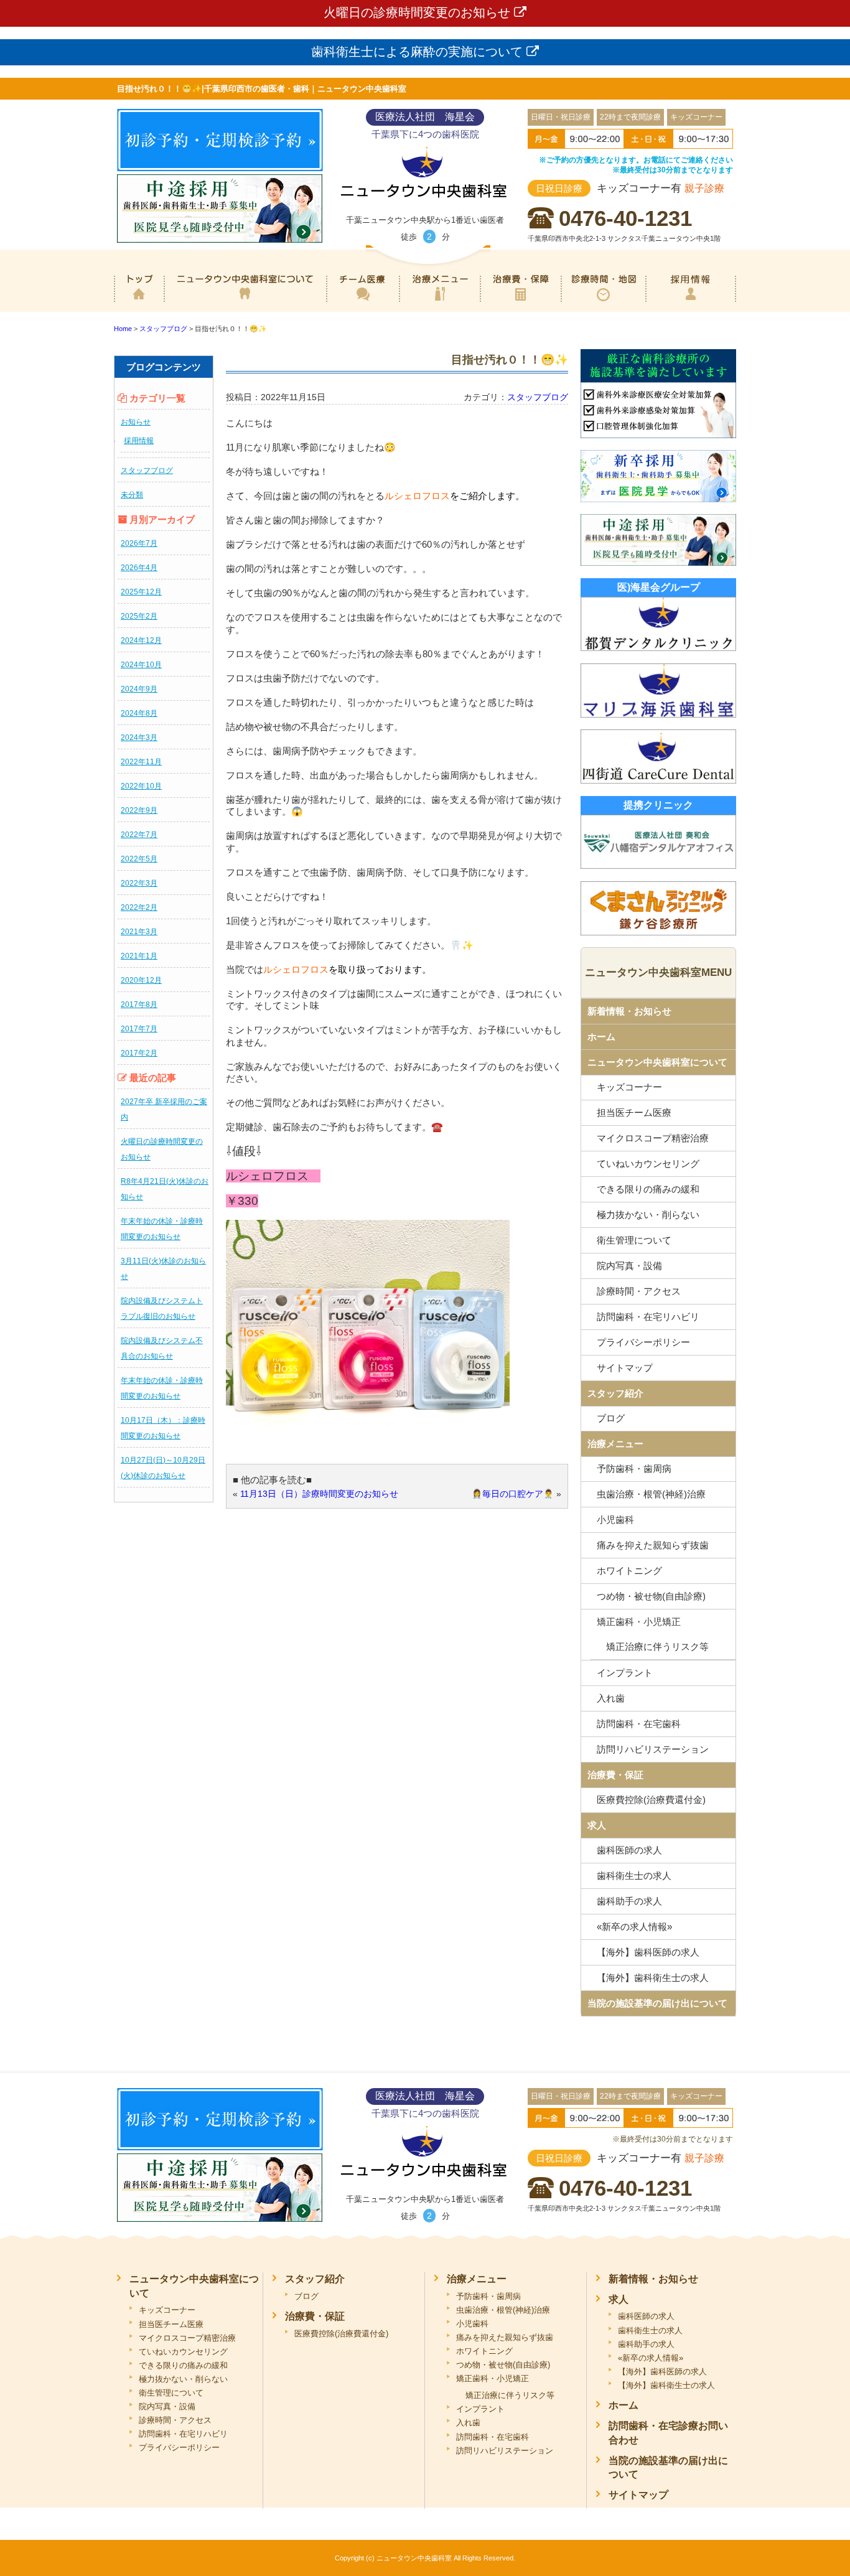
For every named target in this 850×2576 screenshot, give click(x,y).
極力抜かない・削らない (648, 1215)
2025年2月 (139, 616)
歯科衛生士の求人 (634, 1876)
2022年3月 (139, 883)
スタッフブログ (147, 471)
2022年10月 (141, 786)
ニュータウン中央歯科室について (245, 302)
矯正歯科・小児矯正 (639, 1622)
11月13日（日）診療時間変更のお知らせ (319, 1494)
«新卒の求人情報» (634, 1927)
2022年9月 (139, 810)
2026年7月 (139, 543)
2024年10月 (141, 665)
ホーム (139, 302)
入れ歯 (611, 1698)
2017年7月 (139, 1029)
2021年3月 (139, 932)
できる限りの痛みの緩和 (648, 1189)
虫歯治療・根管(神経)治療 (651, 1494)
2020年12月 (141, 980)
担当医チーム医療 (634, 1112)
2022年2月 (139, 907)
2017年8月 (139, 1005)
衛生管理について (634, 1240)
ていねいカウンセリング (648, 1164)
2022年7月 (139, 835)
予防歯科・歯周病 (634, 1468)
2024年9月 (139, 689)
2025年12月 (141, 592)
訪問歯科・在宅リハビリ (648, 1317)
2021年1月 (139, 956)
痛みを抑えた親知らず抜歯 (653, 1545)
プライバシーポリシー (643, 1342)
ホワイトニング (629, 1571)
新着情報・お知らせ (629, 1011)
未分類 (132, 495)
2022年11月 (141, 762)
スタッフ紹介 (615, 1393)
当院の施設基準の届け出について (657, 2003)
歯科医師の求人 (629, 1850)
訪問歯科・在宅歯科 (639, 1724)
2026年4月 (139, 568)
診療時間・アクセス (639, 1291)
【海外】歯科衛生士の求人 (653, 1978)
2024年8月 (139, 713)
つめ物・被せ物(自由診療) (651, 1596)
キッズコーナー (629, 1087)
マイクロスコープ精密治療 (653, 1138)
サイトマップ (625, 1368)
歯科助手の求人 (629, 1901)
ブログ (611, 1418)
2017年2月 (139, 1053)
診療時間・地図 (603, 302)
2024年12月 (141, 640)
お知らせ (136, 422)
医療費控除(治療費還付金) (651, 1800)
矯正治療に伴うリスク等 (657, 1646)
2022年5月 (139, 859)
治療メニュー (439, 302)
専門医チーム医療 (362, 302)
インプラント (625, 1673)
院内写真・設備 (629, 1266)
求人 (597, 1825)
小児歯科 (615, 1520)
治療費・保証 (521, 302)
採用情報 (691, 302)
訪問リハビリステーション (653, 1749)
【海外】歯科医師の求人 (648, 1952)
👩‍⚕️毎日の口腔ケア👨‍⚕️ (513, 1494)
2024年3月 (139, 738)
